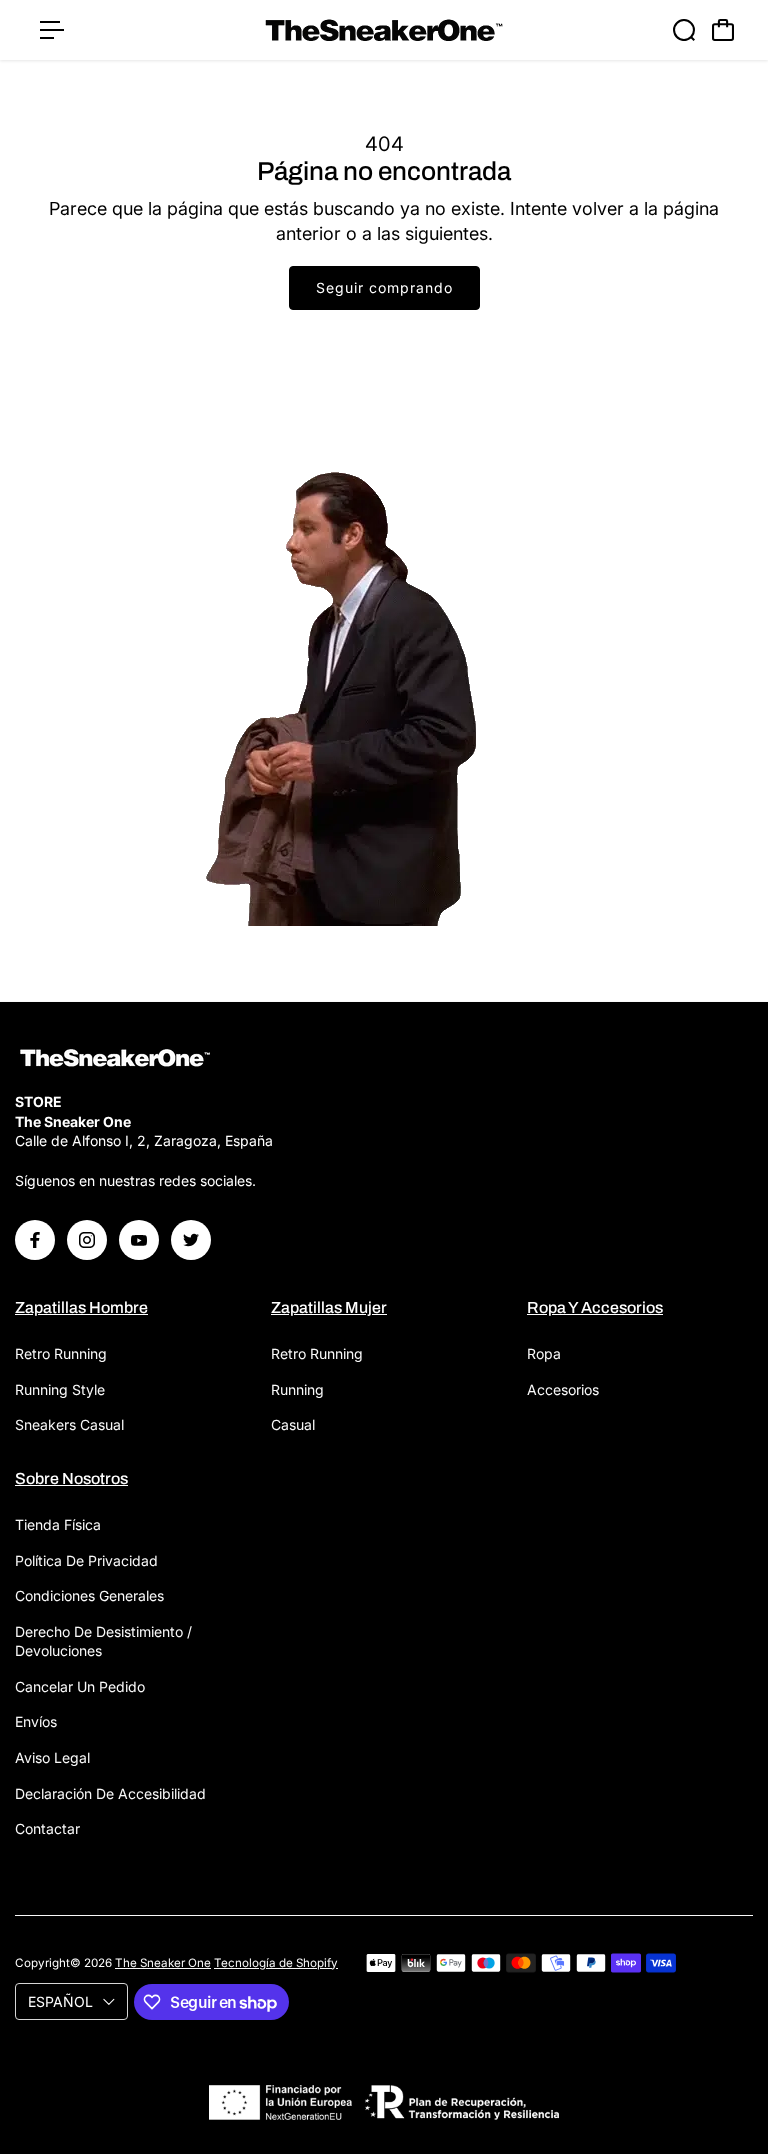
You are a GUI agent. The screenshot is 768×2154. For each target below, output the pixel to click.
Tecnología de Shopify (276, 1963)
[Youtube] (139, 1240)
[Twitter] (191, 1240)
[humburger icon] (52, 30)
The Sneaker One (163, 1963)
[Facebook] (35, 1240)
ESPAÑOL (60, 2001)
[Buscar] (684, 30)
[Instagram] (87, 1240)
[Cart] (723, 30)
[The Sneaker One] (384, 30)
